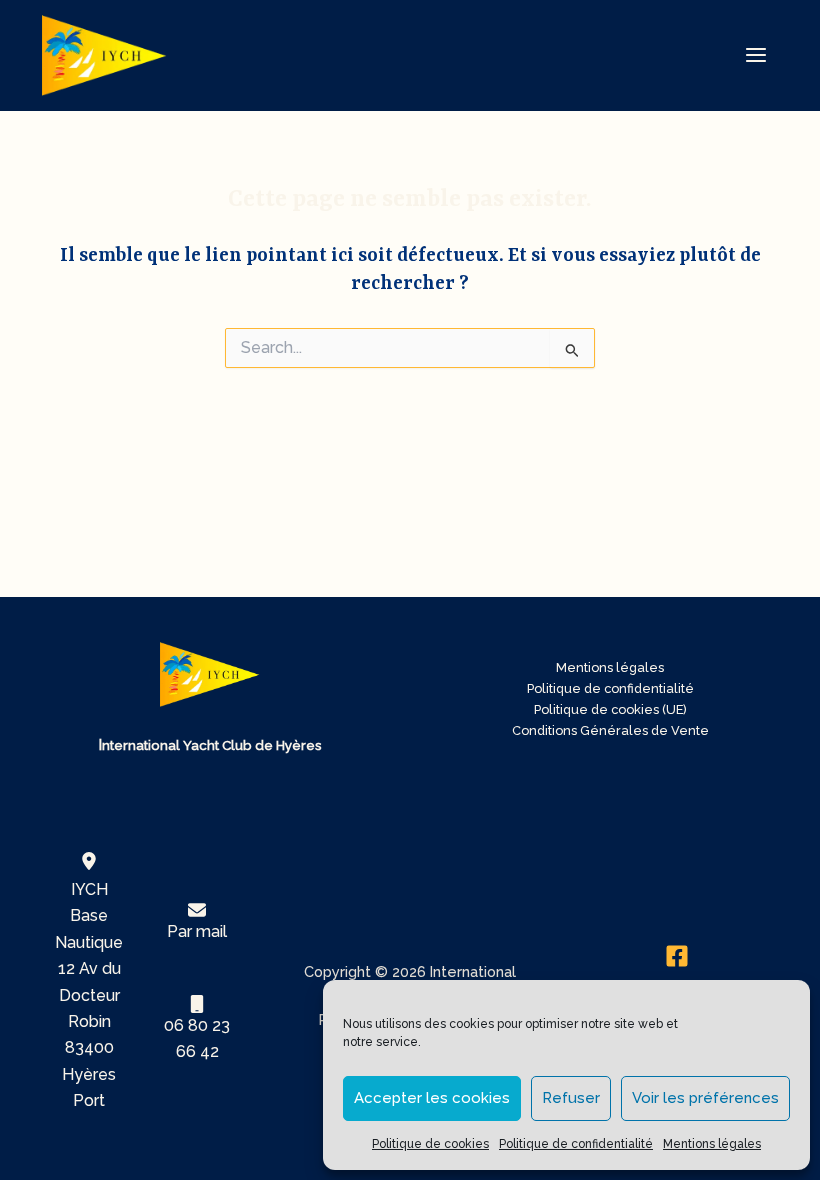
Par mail (197, 931)
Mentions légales (712, 1144)
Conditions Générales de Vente (610, 730)
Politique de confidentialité (576, 1144)
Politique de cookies (430, 1144)
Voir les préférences (705, 1098)
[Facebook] (676, 956)
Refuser (571, 1098)
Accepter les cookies (432, 1098)
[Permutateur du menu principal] (756, 55)
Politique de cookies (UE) (610, 709)
